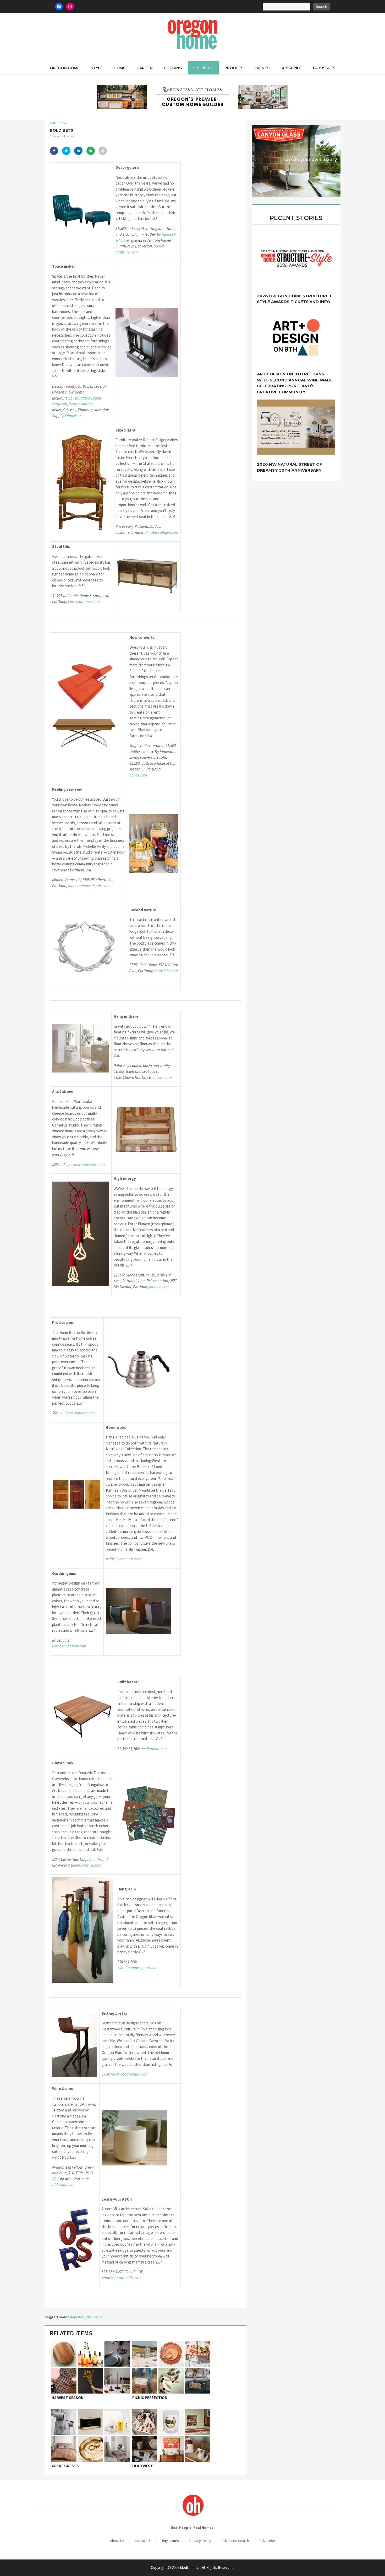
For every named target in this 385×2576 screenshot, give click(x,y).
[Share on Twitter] (66, 151)
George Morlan (81, 404)
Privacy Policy (200, 2541)
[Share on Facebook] (54, 151)
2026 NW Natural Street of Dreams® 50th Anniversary (290, 467)
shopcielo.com (166, 971)
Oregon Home (65, 68)
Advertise (267, 2541)
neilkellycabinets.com (124, 1559)
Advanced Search (235, 2541)
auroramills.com (128, 2278)
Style (97, 68)
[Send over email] (91, 151)
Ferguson (60, 404)
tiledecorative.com (86, 1865)
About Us (117, 2541)
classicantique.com (84, 602)
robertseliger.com (164, 532)
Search (321, 6)
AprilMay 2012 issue (87, 2317)
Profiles (234, 68)
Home (120, 68)
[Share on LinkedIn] (78, 151)
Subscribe (291, 68)
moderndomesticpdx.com (89, 886)
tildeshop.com (64, 2185)
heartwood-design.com (130, 2074)
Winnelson (73, 416)
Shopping (203, 68)
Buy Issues (324, 68)
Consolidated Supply (85, 398)
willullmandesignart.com (138, 1968)
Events (262, 68)
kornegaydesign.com (69, 1646)
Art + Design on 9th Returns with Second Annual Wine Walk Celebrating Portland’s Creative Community (295, 383)
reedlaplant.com (154, 1749)
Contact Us (143, 2541)
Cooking (173, 68)
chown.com (162, 1077)
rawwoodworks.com (88, 1164)
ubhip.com (138, 775)
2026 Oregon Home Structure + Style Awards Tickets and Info (294, 299)
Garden (145, 68)
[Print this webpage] (103, 151)
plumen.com (159, 1287)
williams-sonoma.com (78, 1413)
